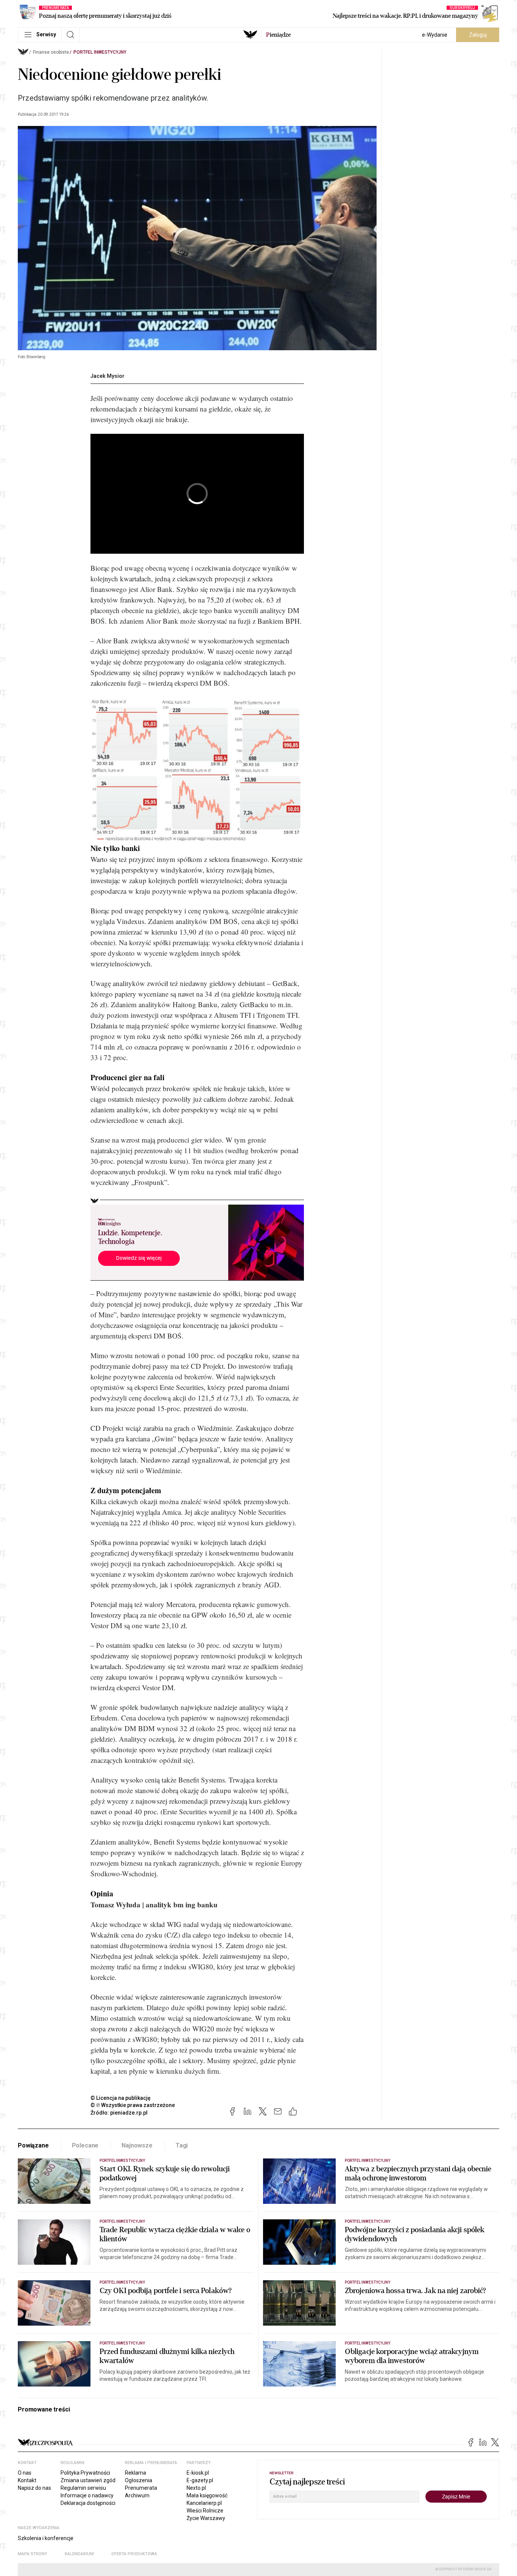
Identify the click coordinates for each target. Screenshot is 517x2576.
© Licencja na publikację (121, 2098)
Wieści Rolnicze (205, 2511)
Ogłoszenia (139, 2480)
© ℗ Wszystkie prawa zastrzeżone (133, 2105)
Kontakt (27, 2480)
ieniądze (278, 35)
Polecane (85, 2145)
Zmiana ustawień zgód (88, 2480)
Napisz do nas (34, 2488)
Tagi (182, 2145)
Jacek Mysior (107, 376)
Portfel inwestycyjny (100, 52)
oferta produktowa (134, 2554)
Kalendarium (79, 2554)
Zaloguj (478, 35)
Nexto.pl (196, 2488)
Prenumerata (141, 2488)
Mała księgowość (207, 2495)
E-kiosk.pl (198, 2473)
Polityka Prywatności (85, 2473)
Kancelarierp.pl (204, 2503)
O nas (25, 2473)
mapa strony (33, 2554)
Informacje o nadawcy (87, 2495)
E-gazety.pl (200, 2480)
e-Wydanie (435, 35)
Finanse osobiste (51, 52)
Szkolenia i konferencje (46, 2538)
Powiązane (33, 2145)
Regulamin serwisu (83, 2488)
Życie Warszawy (206, 2518)
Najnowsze (137, 2145)
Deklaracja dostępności (88, 2503)
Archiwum (137, 2495)
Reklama (135, 2473)
